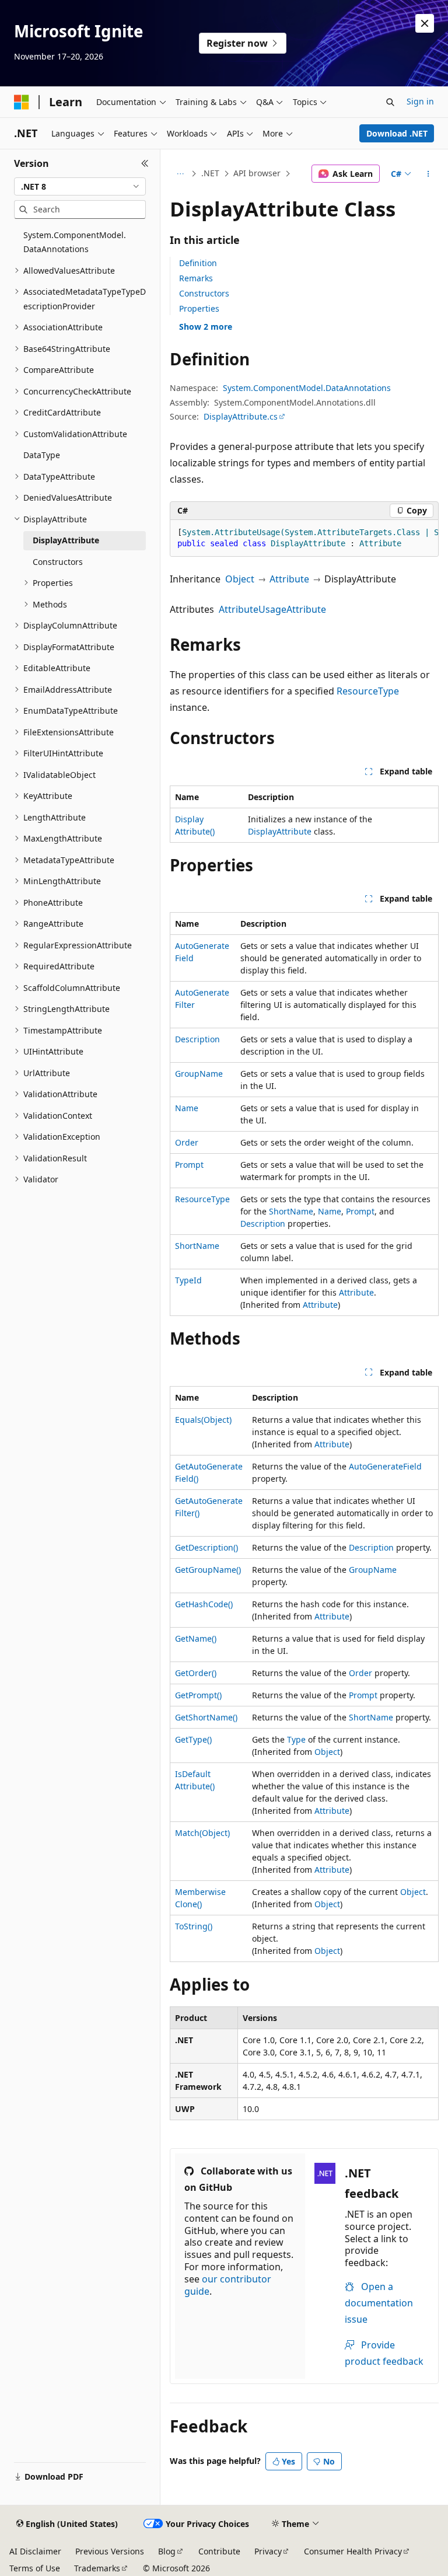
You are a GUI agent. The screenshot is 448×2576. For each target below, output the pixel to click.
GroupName (199, 1074)
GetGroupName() (208, 1570)
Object (240, 579)
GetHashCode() (204, 1604)
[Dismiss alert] (425, 23)
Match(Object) (202, 1833)
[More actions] (428, 174)
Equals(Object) (203, 1420)
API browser (257, 173)
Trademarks (97, 2568)
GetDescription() (206, 1547)
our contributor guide (228, 2285)
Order (187, 1142)
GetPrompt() (198, 1695)
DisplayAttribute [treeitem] (66, 540)
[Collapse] (145, 163)
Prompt (189, 1165)
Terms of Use (35, 2568)
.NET (210, 173)
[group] (304, 538)
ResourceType (368, 691)
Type (296, 1739)
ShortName (291, 1211)
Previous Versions (110, 2551)
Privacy (268, 2551)
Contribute (219, 2551)
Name (187, 1108)
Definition (198, 263)
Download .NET (397, 133)
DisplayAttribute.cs (241, 416)
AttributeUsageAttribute (272, 609)
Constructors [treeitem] (58, 562)
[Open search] (390, 102)
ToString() (194, 1926)
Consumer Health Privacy (353, 2551)
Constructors (204, 293)
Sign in (420, 101)
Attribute (289, 579)
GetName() (196, 1638)
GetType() (193, 1739)
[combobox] (80, 187)
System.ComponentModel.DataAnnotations (307, 388)
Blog (167, 2551)
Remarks (196, 278)
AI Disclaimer (35, 2551)
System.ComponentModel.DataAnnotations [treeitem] (75, 242)
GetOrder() (196, 1673)
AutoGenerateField (385, 1466)
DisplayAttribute (280, 831)
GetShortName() (206, 1717)
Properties (199, 308)
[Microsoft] (22, 102)
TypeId (188, 1280)
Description (197, 1039)
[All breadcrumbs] (180, 174)
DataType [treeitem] (42, 455)
